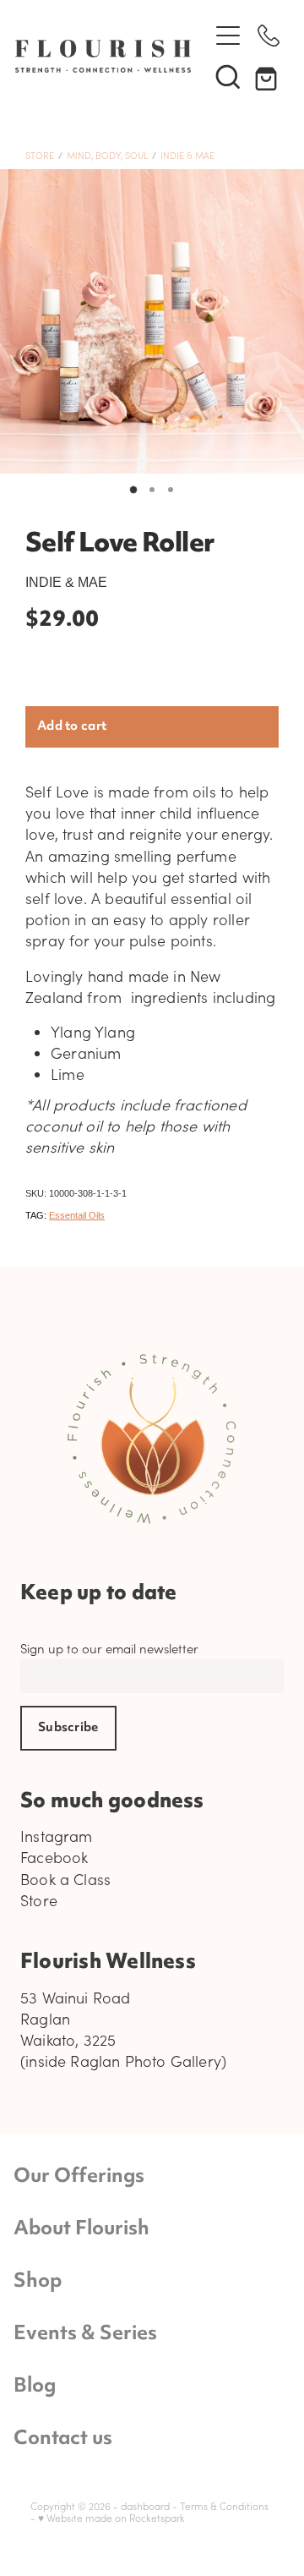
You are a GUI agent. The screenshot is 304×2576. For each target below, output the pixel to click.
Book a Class (65, 1879)
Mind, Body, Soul (107, 155)
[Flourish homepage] (103, 56)
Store (40, 155)
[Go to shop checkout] (269, 76)
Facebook (54, 1857)
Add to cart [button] (72, 727)
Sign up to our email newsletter (109, 1649)
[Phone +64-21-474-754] (269, 36)
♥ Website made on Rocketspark (111, 2518)
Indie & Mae (187, 155)
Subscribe (68, 1728)
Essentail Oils (77, 1215)
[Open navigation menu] (228, 36)
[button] (228, 76)
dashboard (145, 2506)
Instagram (57, 1836)
